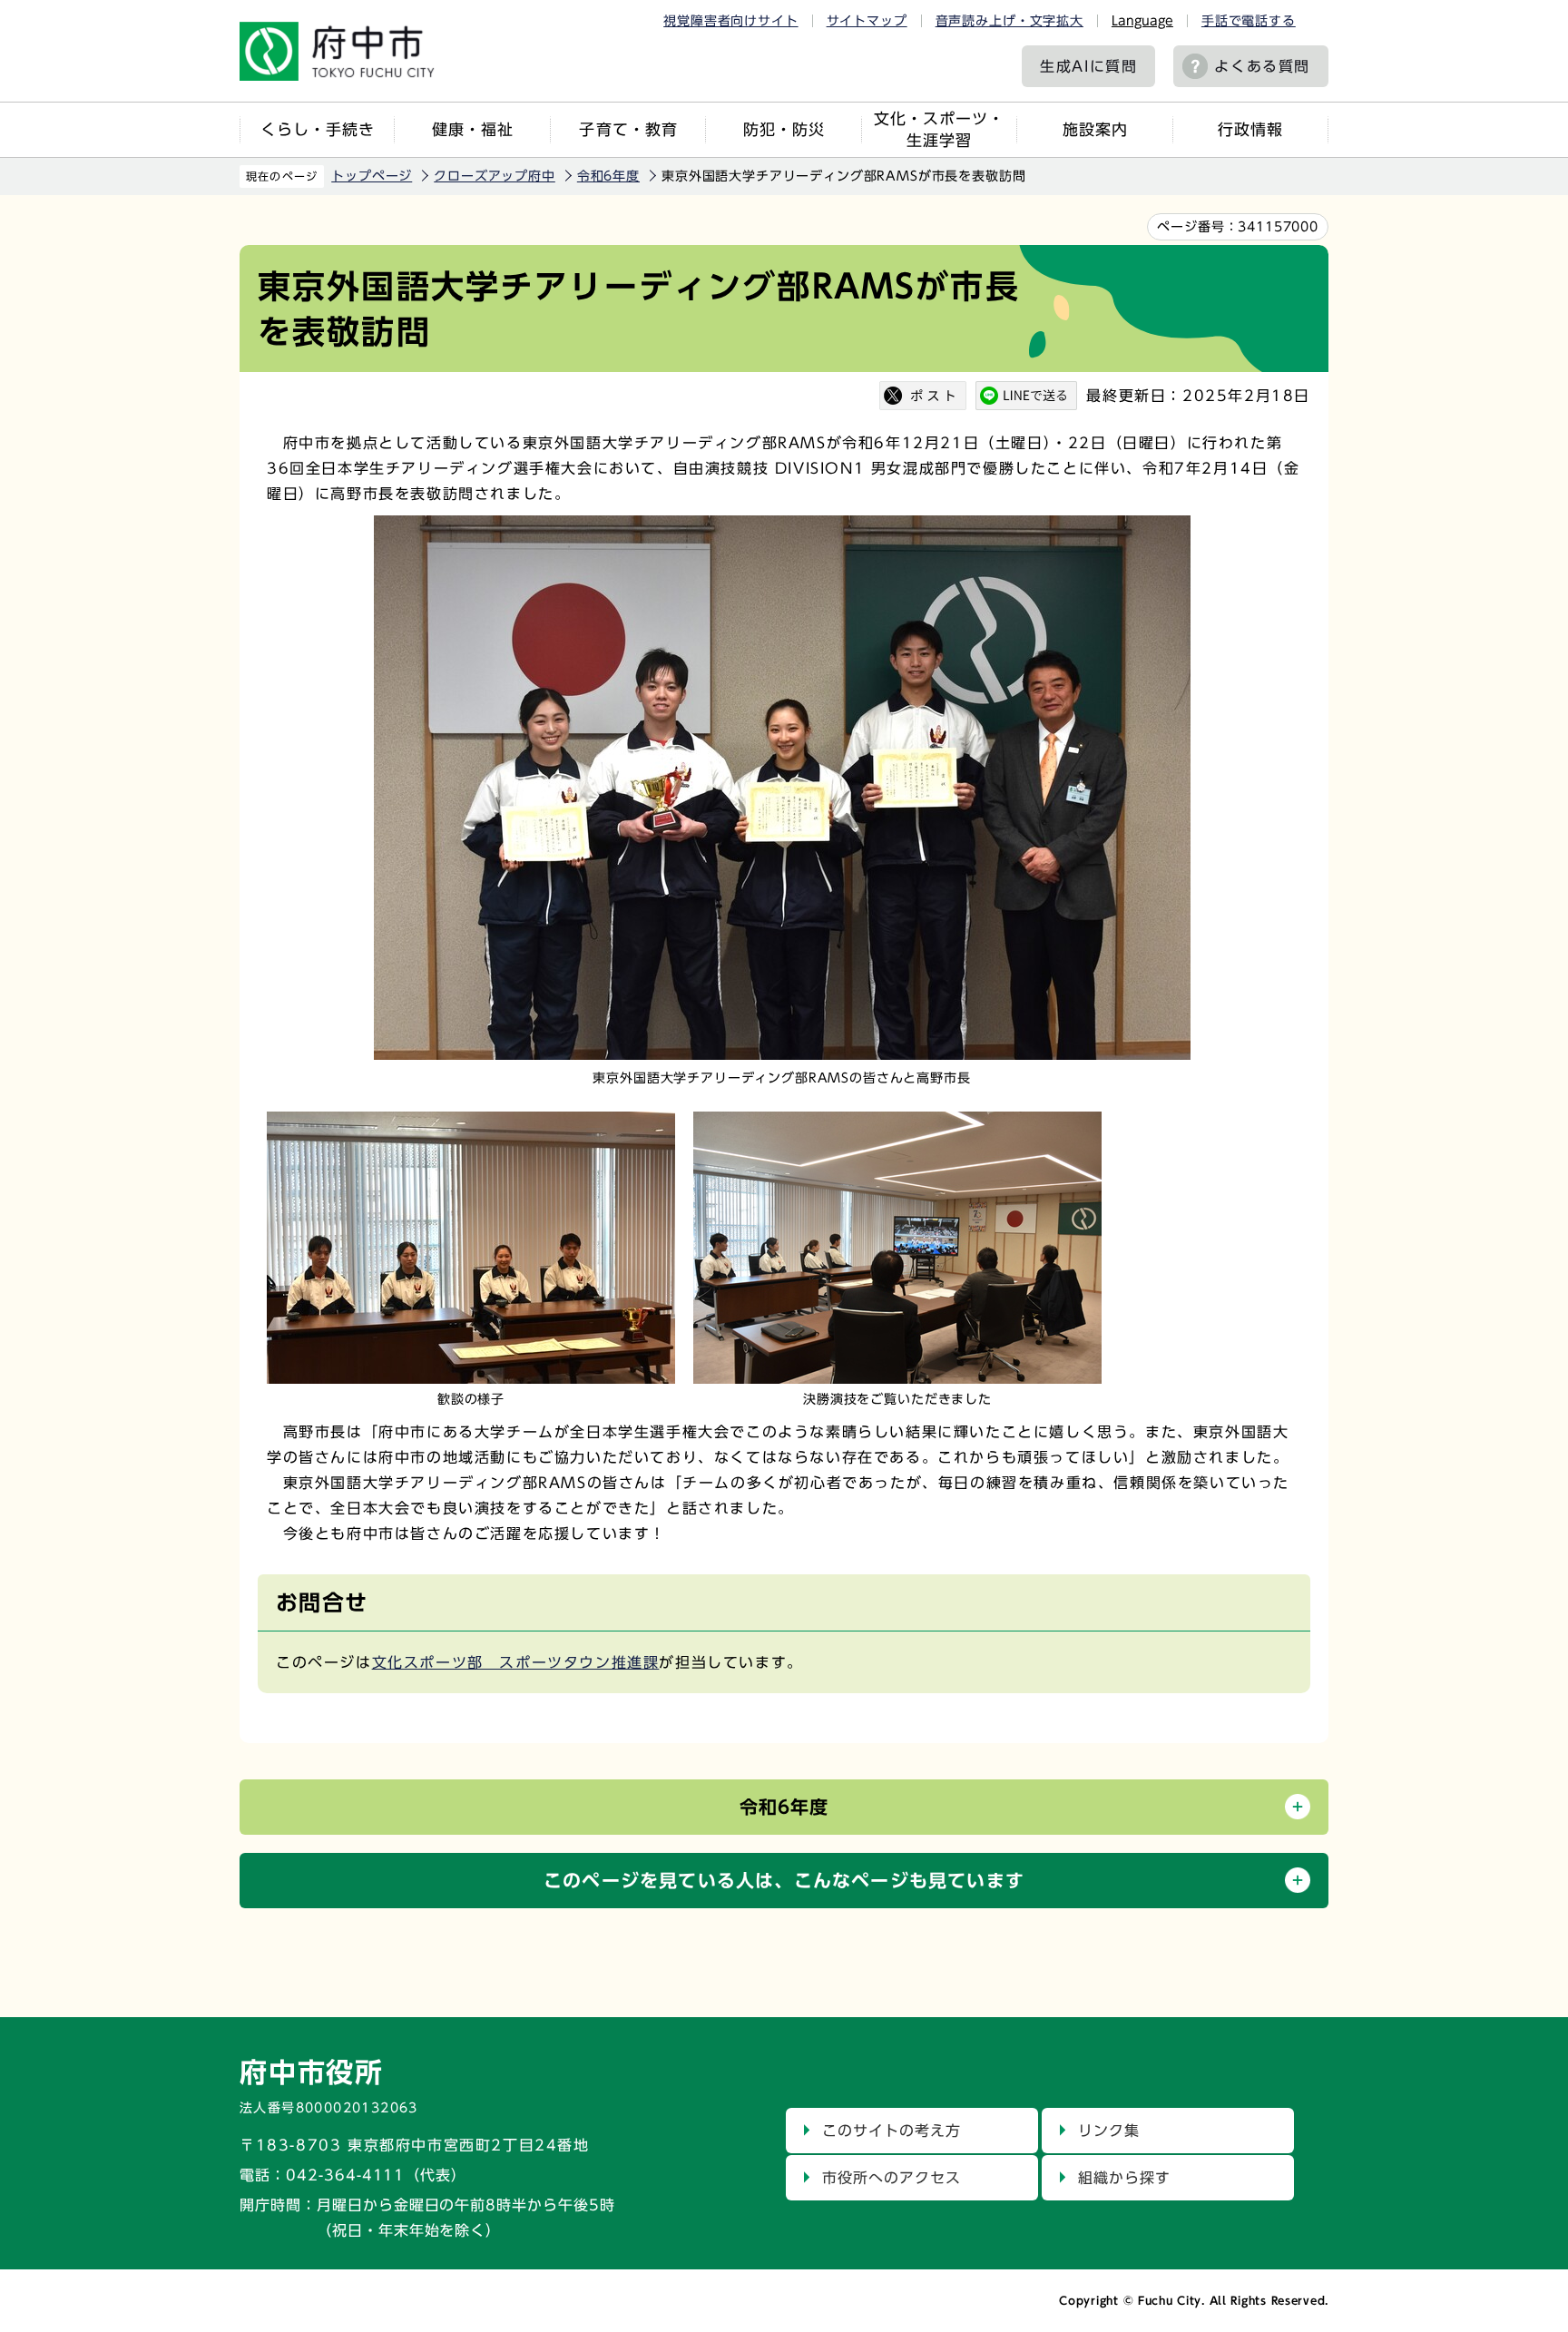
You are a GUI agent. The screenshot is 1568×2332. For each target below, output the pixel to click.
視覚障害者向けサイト (730, 21)
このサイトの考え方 (892, 2131)
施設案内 (1095, 129)
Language (1142, 21)
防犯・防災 (784, 129)
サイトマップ (867, 21)
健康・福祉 (473, 129)
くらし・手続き (318, 129)
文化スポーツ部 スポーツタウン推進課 (516, 1662)
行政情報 (1250, 129)
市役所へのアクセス (892, 2178)
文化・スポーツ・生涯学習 (939, 129)
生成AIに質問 (1088, 66)
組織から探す (1124, 2178)
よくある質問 (1262, 66)
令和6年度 (608, 176)
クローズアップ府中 (495, 176)
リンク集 (1109, 2131)
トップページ (372, 176)
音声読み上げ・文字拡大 (1009, 21)
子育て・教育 (628, 129)
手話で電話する (1249, 21)
